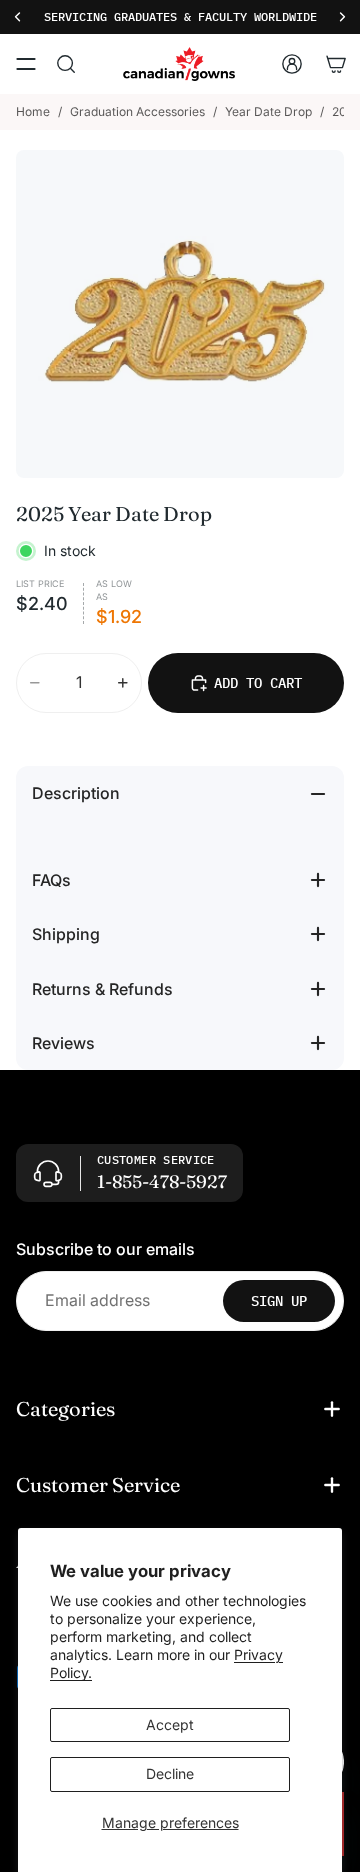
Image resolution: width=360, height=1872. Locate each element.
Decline (170, 1773)
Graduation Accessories (137, 111)
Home (33, 111)
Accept (170, 1724)
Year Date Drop (268, 111)
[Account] (292, 64)
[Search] (66, 64)
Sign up (279, 1301)
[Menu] (26, 64)
